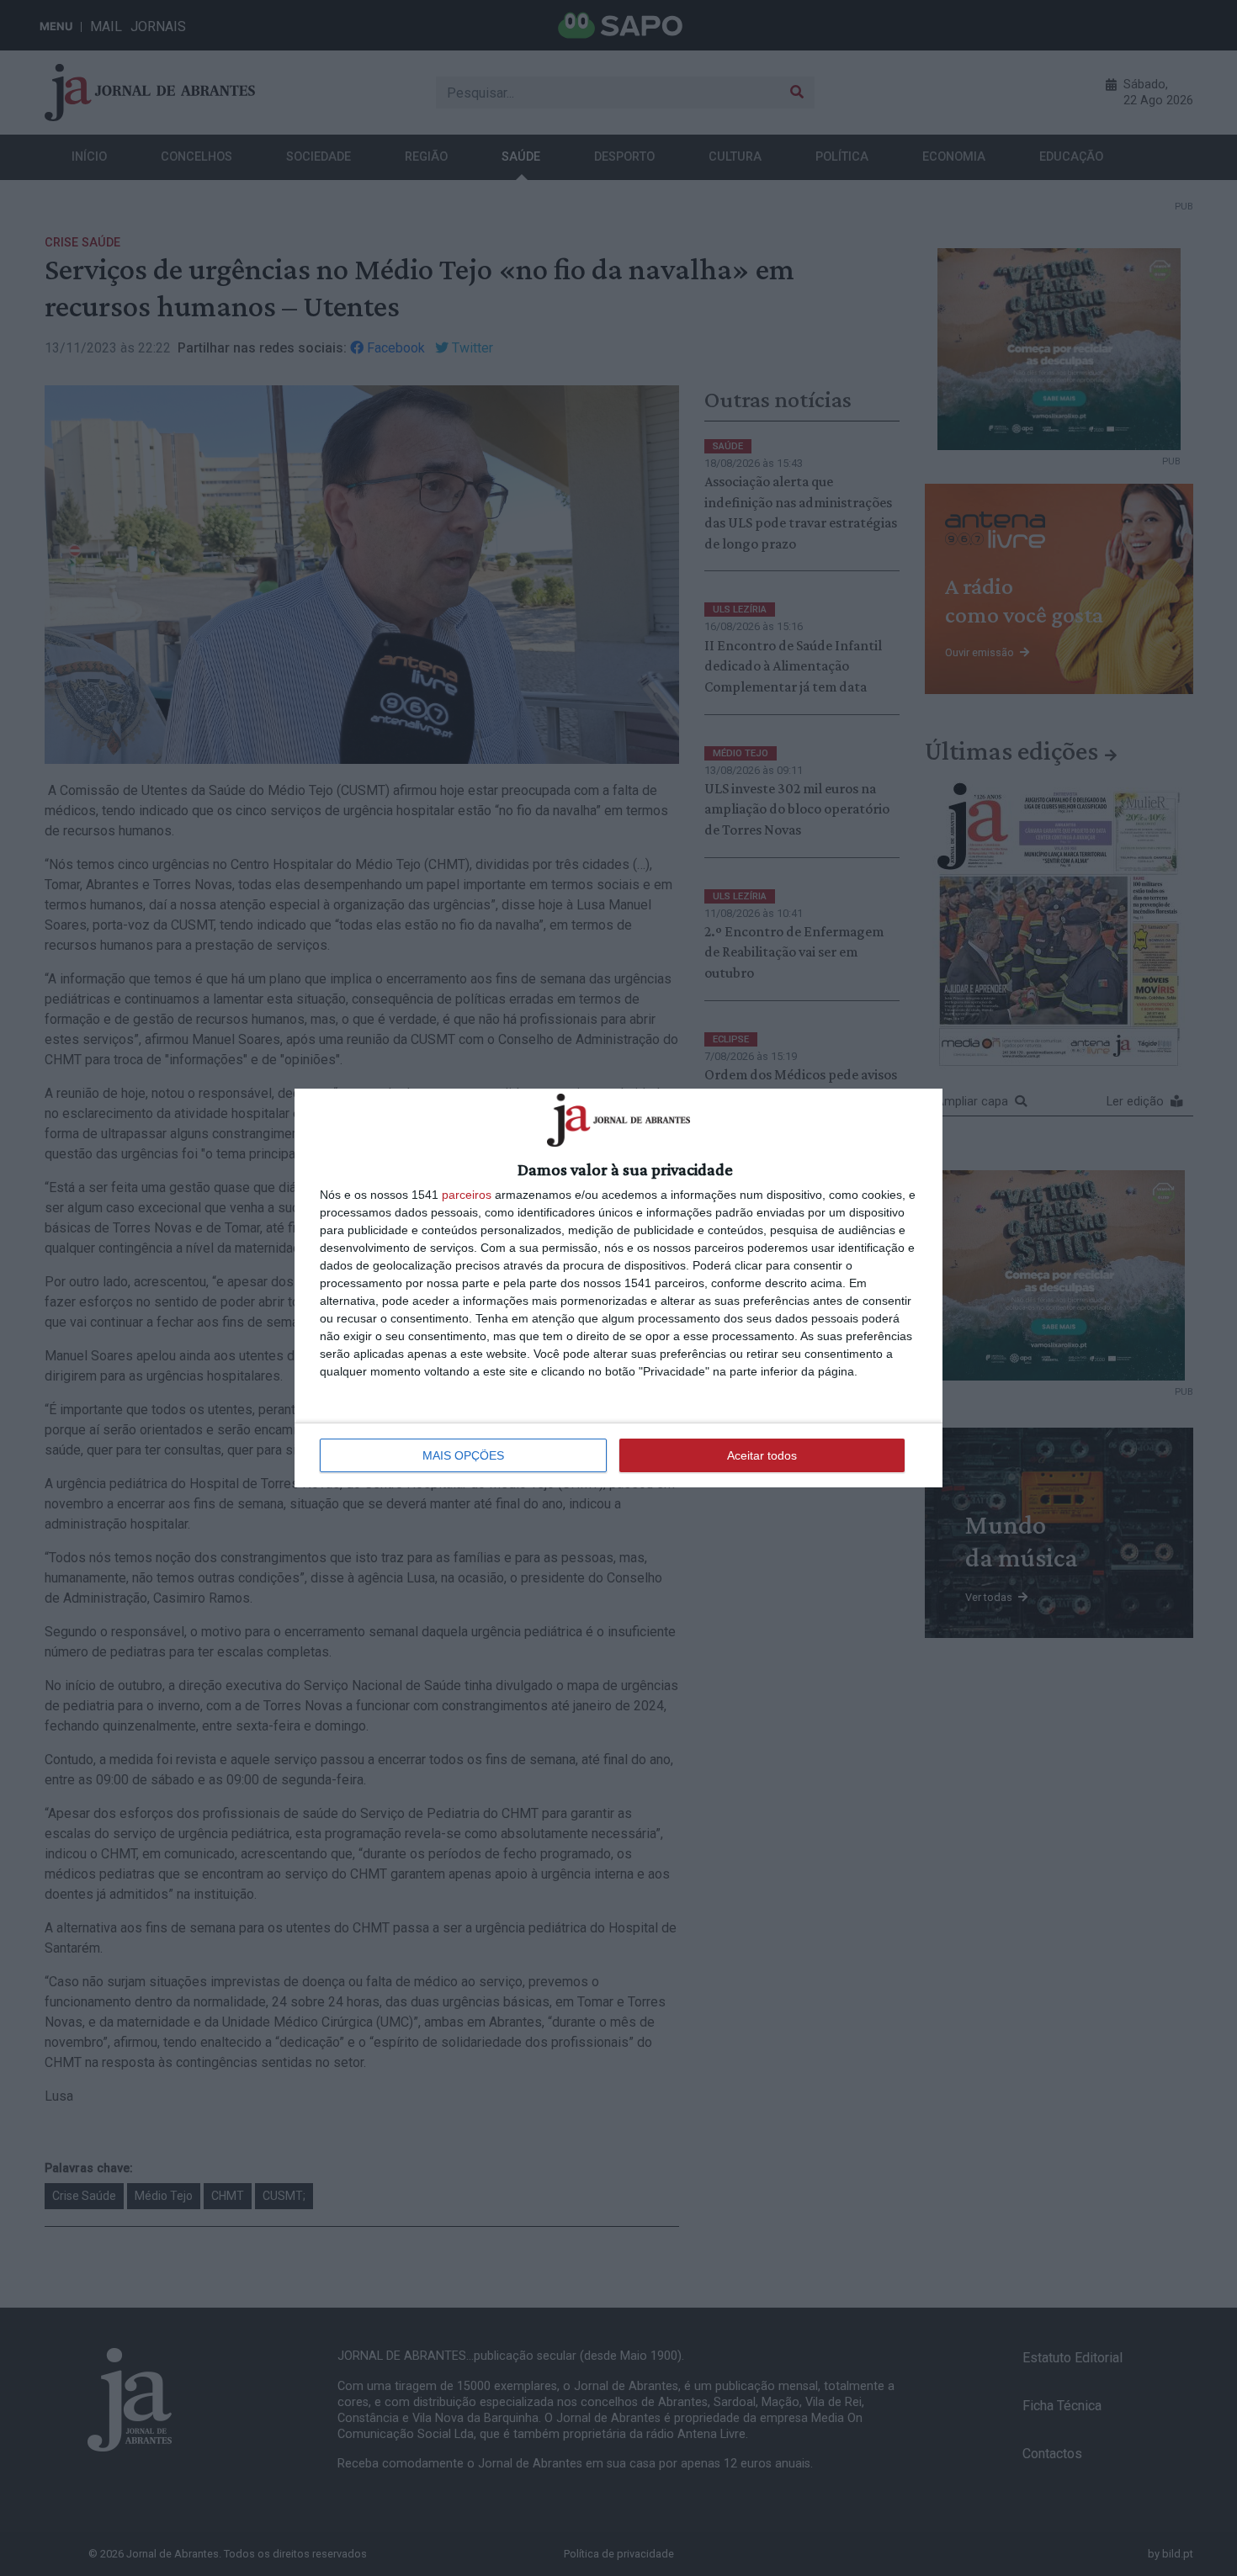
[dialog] (618, 1288)
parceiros (467, 1195)
